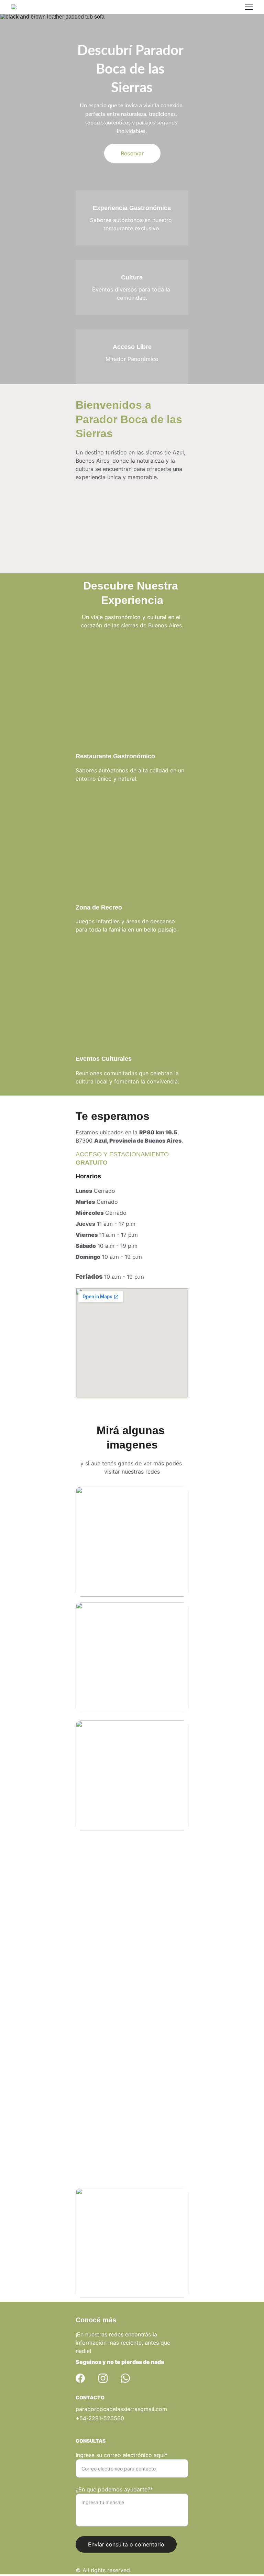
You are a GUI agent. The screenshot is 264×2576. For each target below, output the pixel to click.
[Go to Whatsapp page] (125, 2378)
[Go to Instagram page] (103, 2378)
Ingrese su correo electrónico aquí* (122, 2455)
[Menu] (249, 7)
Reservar (132, 153)
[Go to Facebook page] (80, 2378)
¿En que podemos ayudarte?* (114, 2489)
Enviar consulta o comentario (126, 2544)
